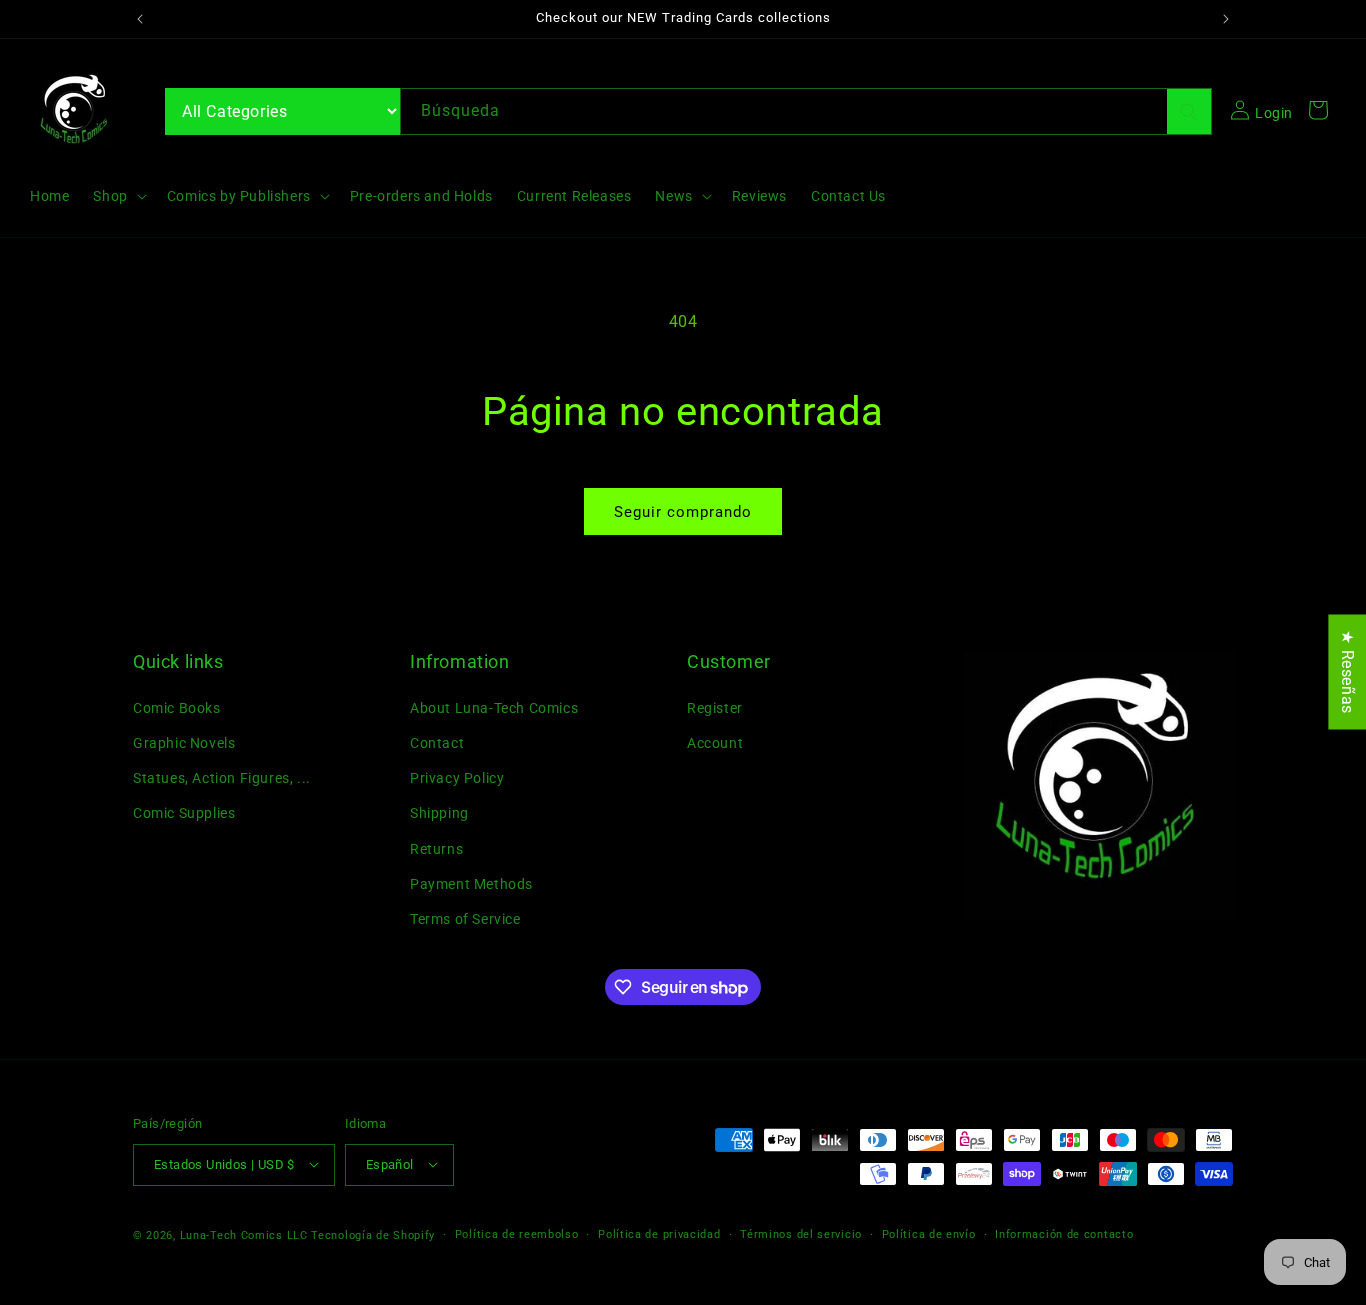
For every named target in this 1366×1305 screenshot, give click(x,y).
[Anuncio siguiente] (1226, 19)
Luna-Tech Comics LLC (244, 1234)
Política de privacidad (659, 1233)
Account (715, 742)
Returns (436, 848)
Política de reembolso (517, 1233)
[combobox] (806, 111)
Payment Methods (471, 883)
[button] (117, 196)
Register (715, 707)
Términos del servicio (801, 1233)
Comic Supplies (184, 813)
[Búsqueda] (1189, 111)
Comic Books (177, 707)
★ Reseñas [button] (1347, 671)
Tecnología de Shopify (373, 1234)
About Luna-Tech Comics (494, 707)
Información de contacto (1064, 1233)
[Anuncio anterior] (140, 19)
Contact (437, 742)
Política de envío (929, 1233)
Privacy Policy (457, 778)
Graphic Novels (184, 742)
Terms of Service (465, 918)
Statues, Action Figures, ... (222, 778)
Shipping (439, 813)
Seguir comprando (683, 512)
